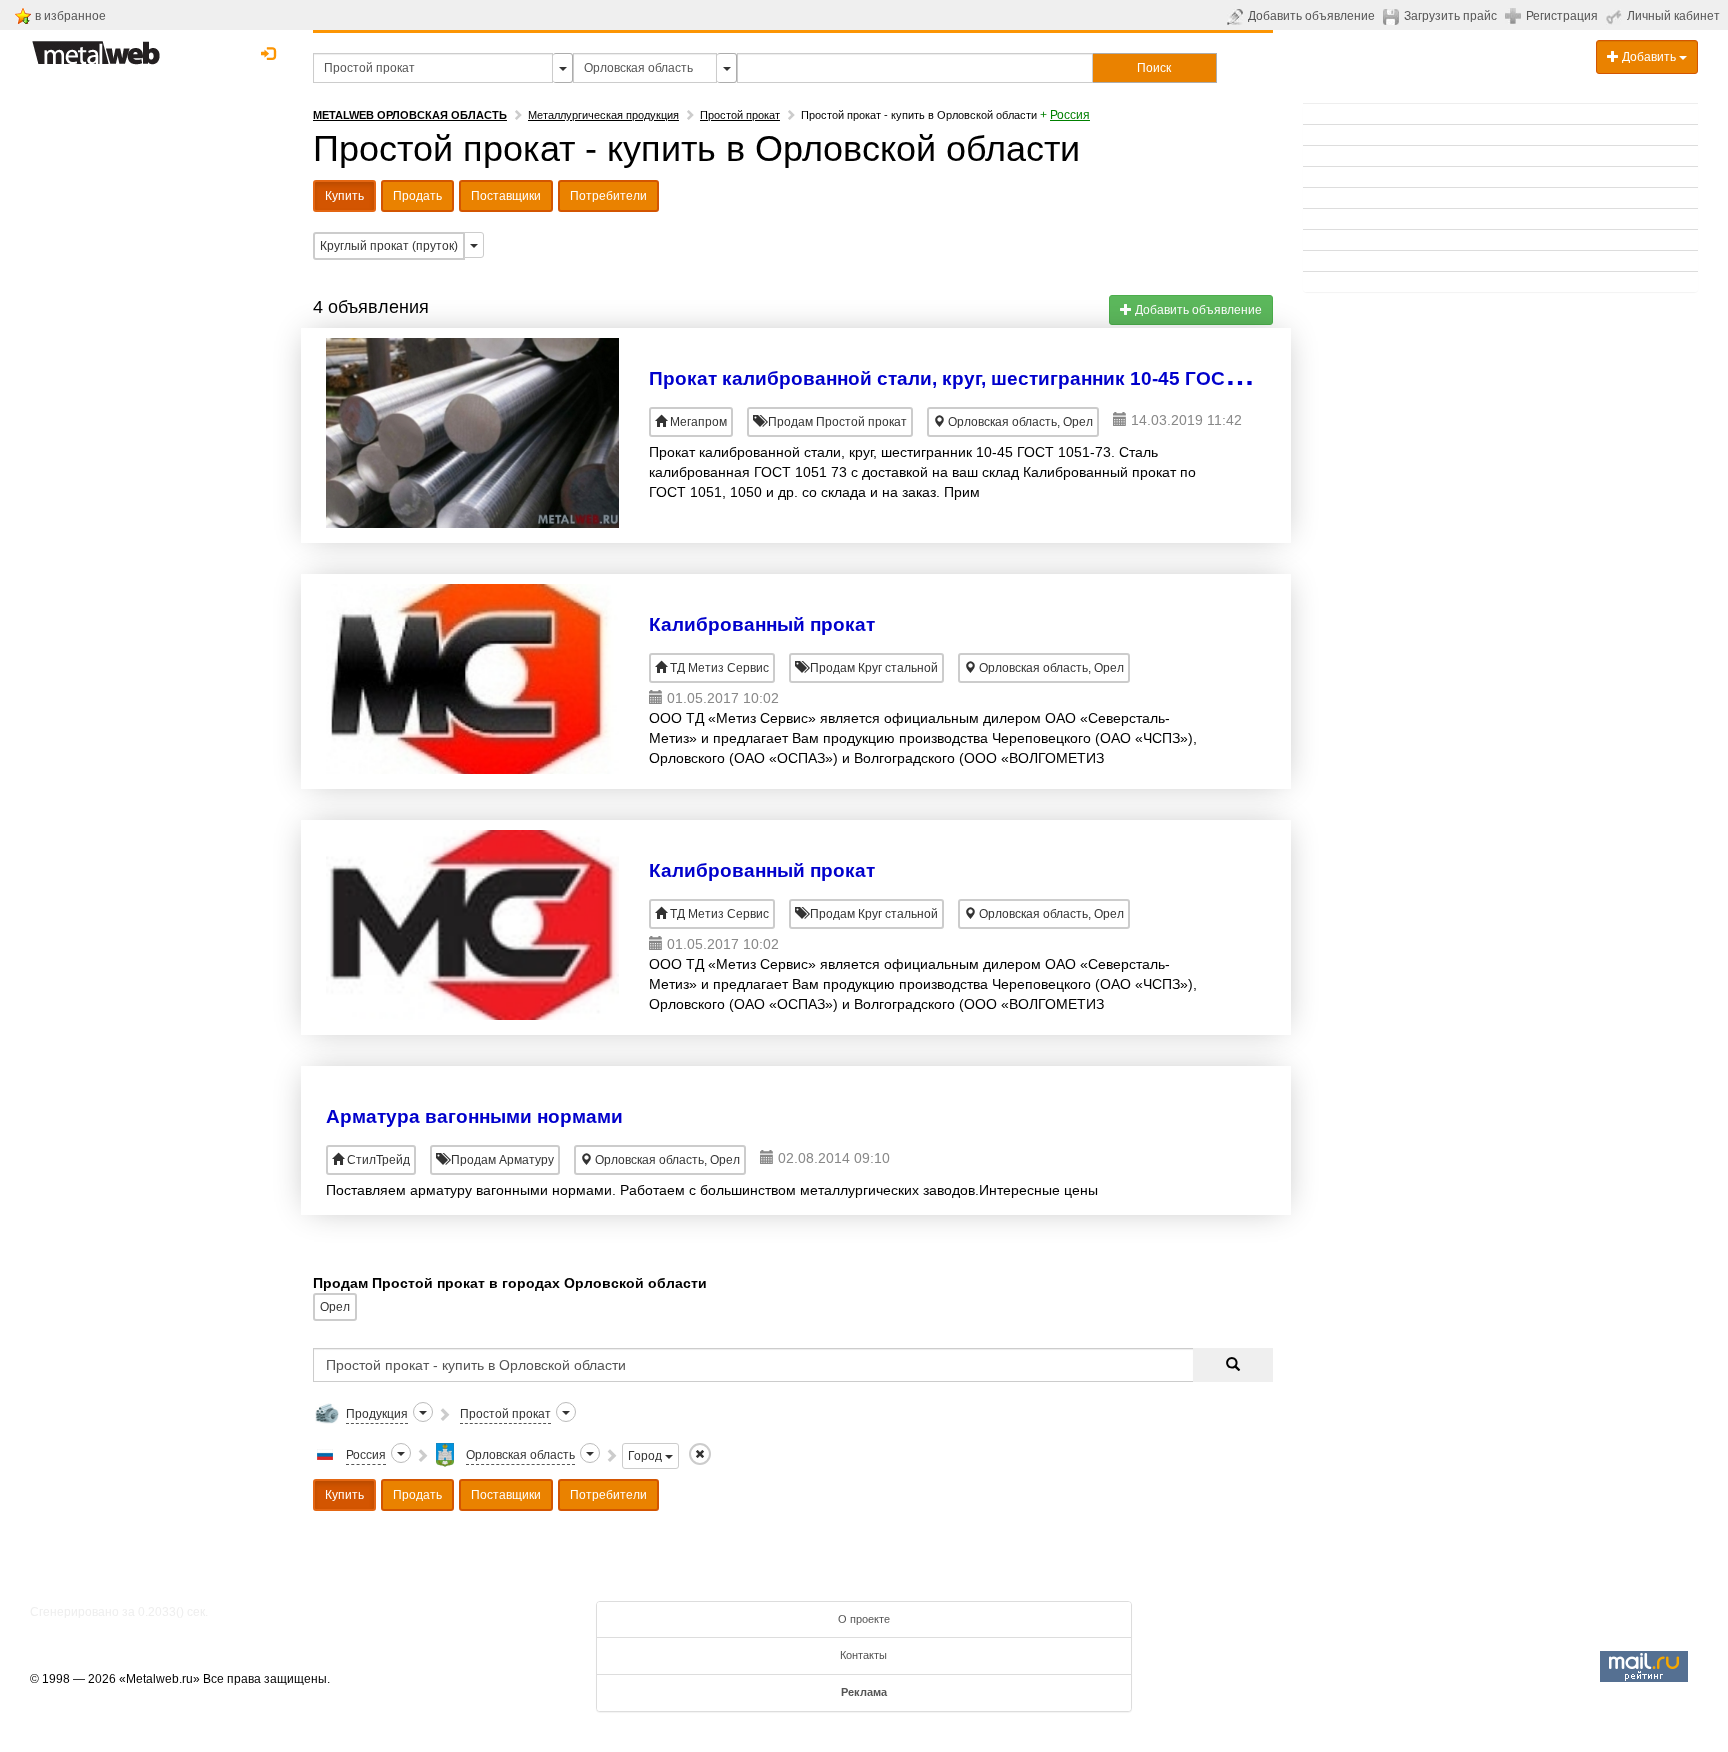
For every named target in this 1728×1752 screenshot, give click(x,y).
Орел (335, 1307)
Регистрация (1562, 16)
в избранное (70, 16)
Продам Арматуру (501, 1160)
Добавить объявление (1311, 16)
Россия (1070, 115)
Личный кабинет (1673, 16)
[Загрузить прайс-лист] (1393, 16)
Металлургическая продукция (603, 115)
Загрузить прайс (1450, 16)
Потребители (608, 196)
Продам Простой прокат (836, 422)
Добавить (1649, 57)
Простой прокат (740, 115)
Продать (417, 196)
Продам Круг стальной (872, 668)
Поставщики (506, 196)
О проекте (864, 1619)
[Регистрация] (1515, 15)
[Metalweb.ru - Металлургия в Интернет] (96, 47)
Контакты (863, 1655)
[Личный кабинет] (1616, 16)
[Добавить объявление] (1237, 16)
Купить (344, 196)
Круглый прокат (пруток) (389, 246)
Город (646, 1456)
